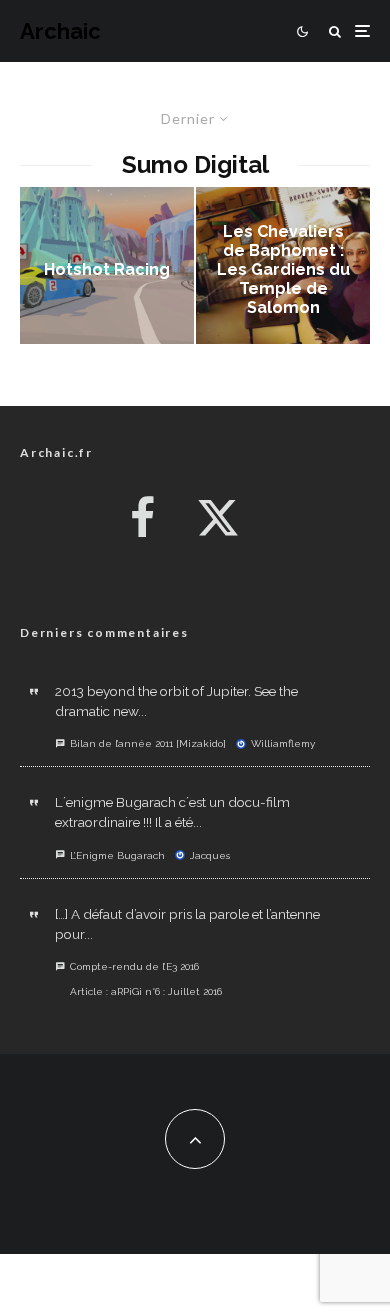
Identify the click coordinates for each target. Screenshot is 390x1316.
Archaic (60, 31)
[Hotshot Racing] (107, 265)
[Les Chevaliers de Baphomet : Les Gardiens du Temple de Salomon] (283, 265)
